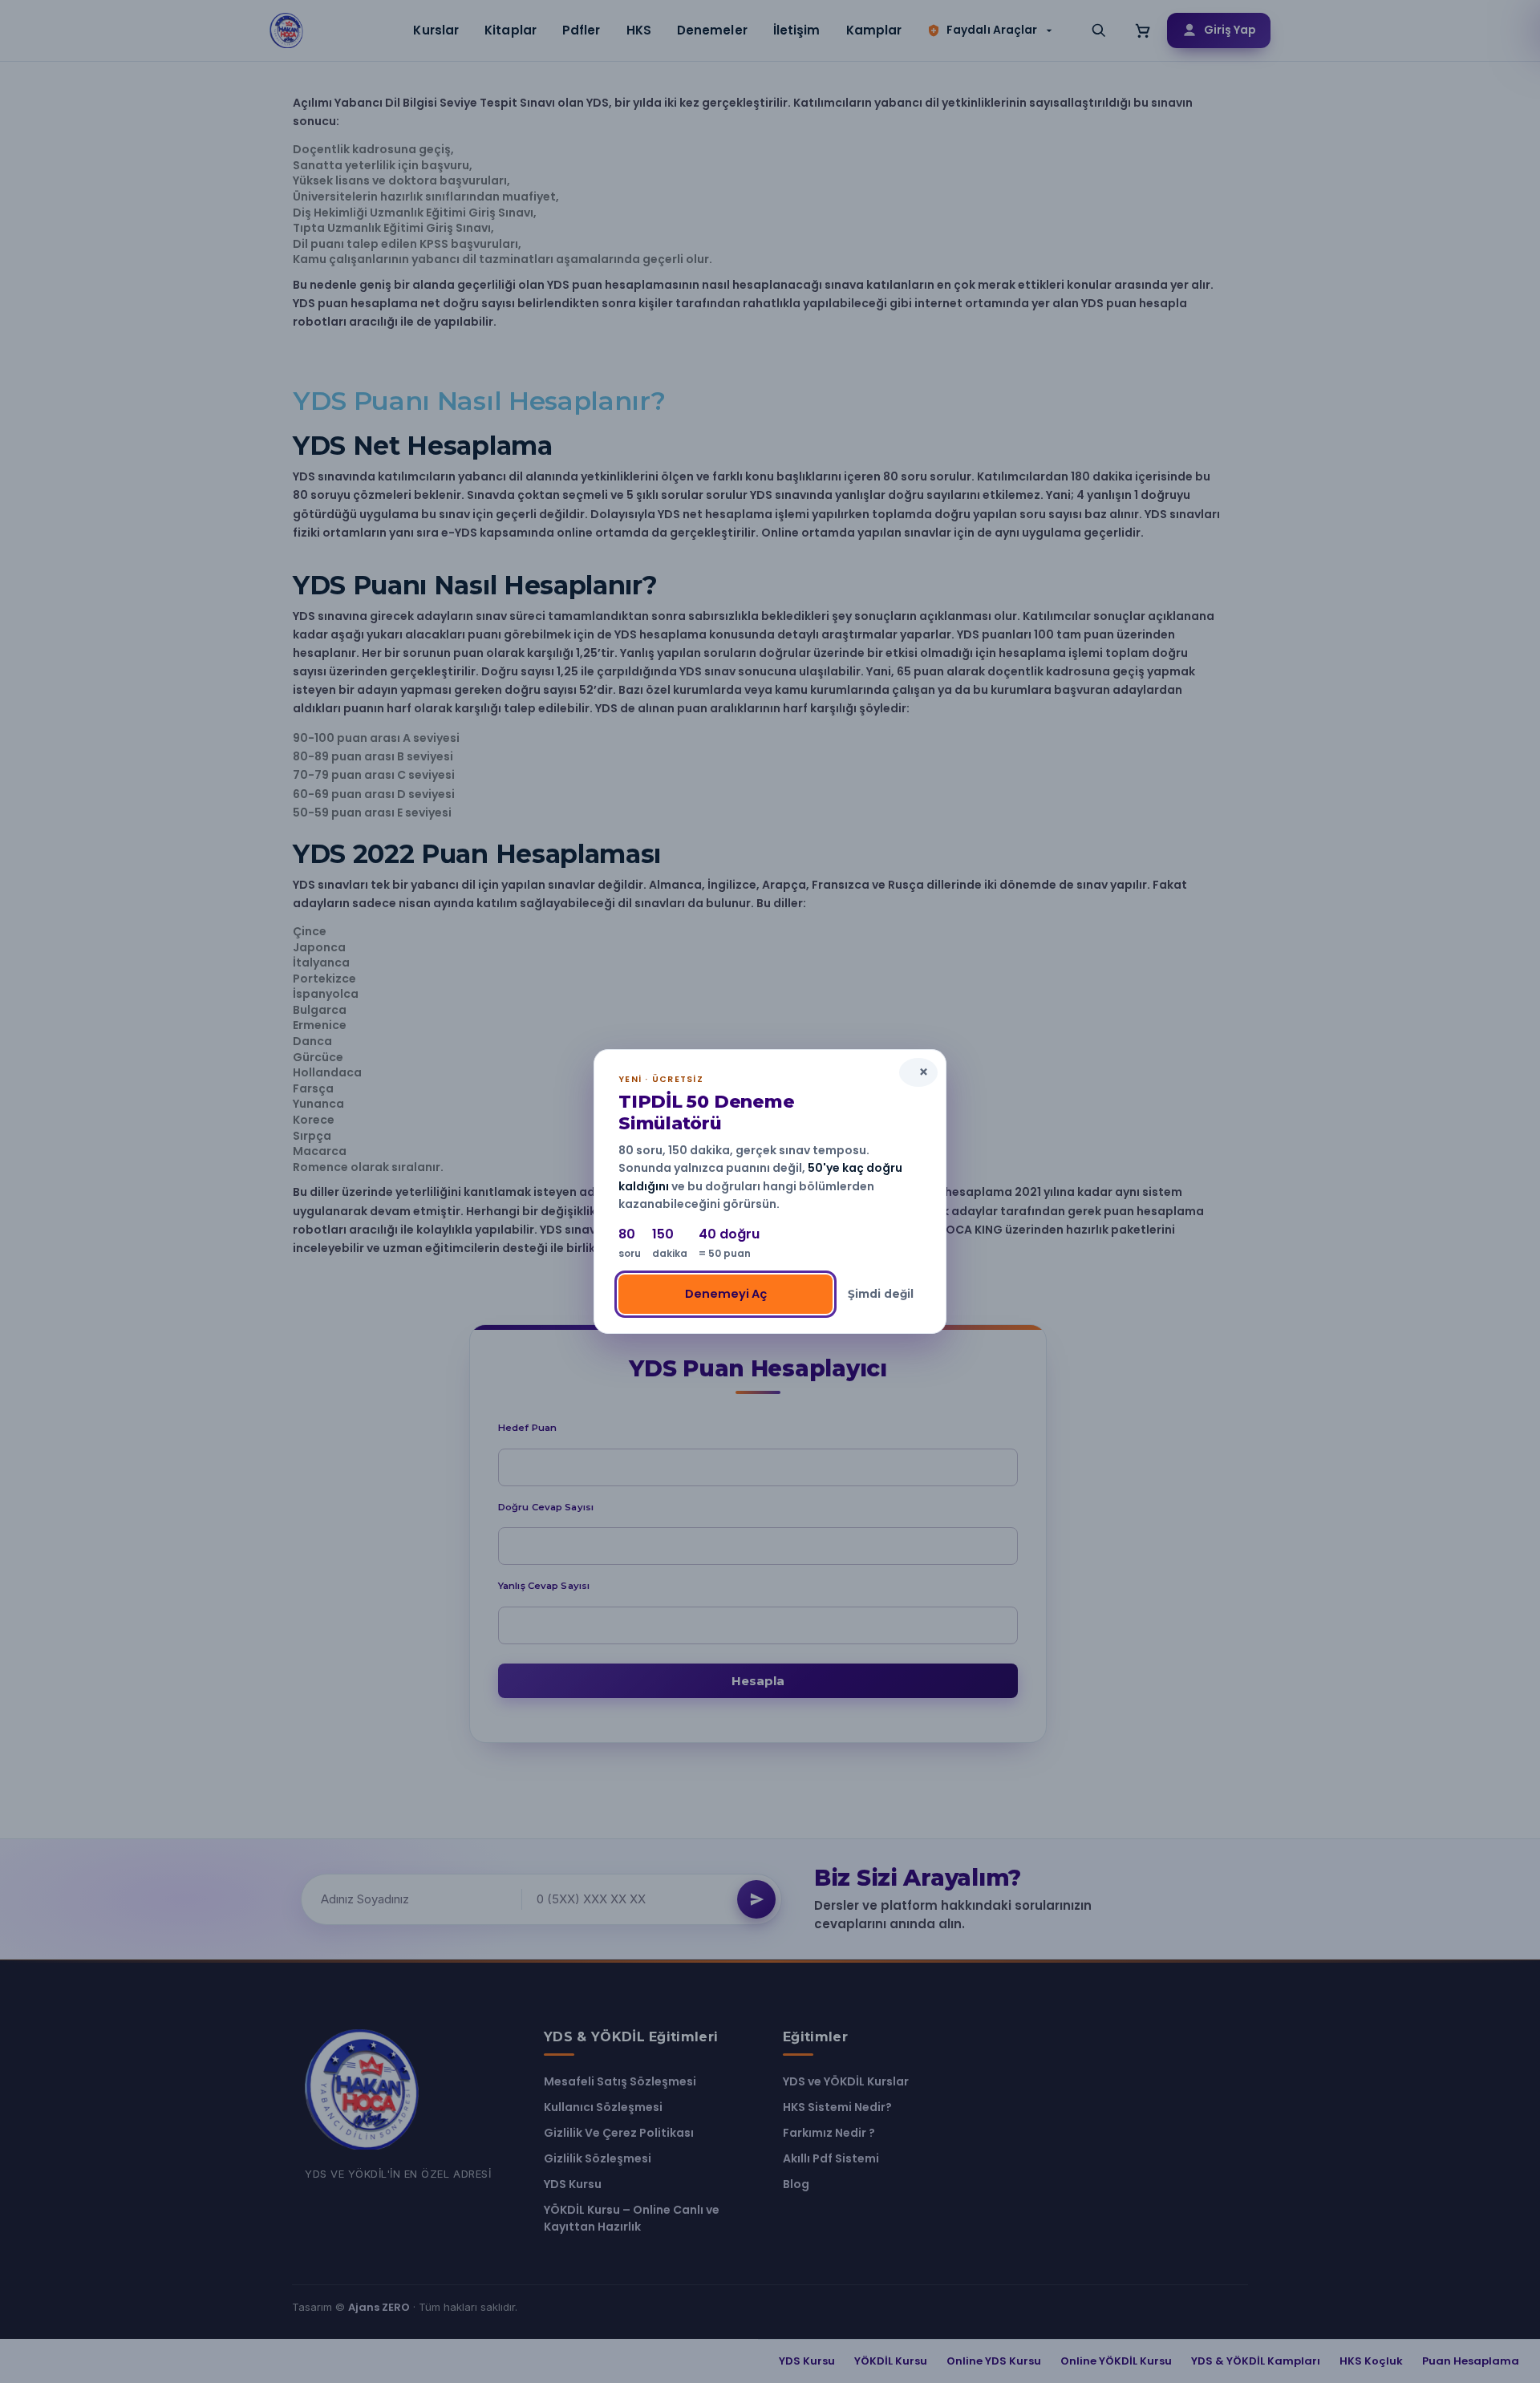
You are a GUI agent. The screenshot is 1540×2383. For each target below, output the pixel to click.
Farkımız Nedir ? (829, 2133)
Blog (796, 2184)
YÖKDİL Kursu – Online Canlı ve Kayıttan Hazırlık (632, 2218)
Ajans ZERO (379, 2307)
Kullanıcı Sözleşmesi (603, 2107)
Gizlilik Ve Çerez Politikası (619, 2133)
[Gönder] (756, 1899)
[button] (991, 30)
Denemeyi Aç (726, 1294)
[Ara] (1099, 30)
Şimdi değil (881, 1294)
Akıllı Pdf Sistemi (831, 2158)
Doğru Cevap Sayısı (546, 1507)
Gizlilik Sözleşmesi (598, 2158)
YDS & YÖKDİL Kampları (1256, 2361)
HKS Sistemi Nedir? (837, 2107)
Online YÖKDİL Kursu (1116, 2361)
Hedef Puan (527, 1428)
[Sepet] (1143, 30)
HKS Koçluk (1371, 2361)
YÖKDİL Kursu (891, 2361)
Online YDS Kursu (994, 2361)
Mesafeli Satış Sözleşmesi (620, 2081)
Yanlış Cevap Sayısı (544, 1586)
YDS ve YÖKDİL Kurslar (846, 2081)
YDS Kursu (573, 2184)
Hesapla (758, 1681)
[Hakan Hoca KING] (287, 30)
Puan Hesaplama (1471, 2361)
